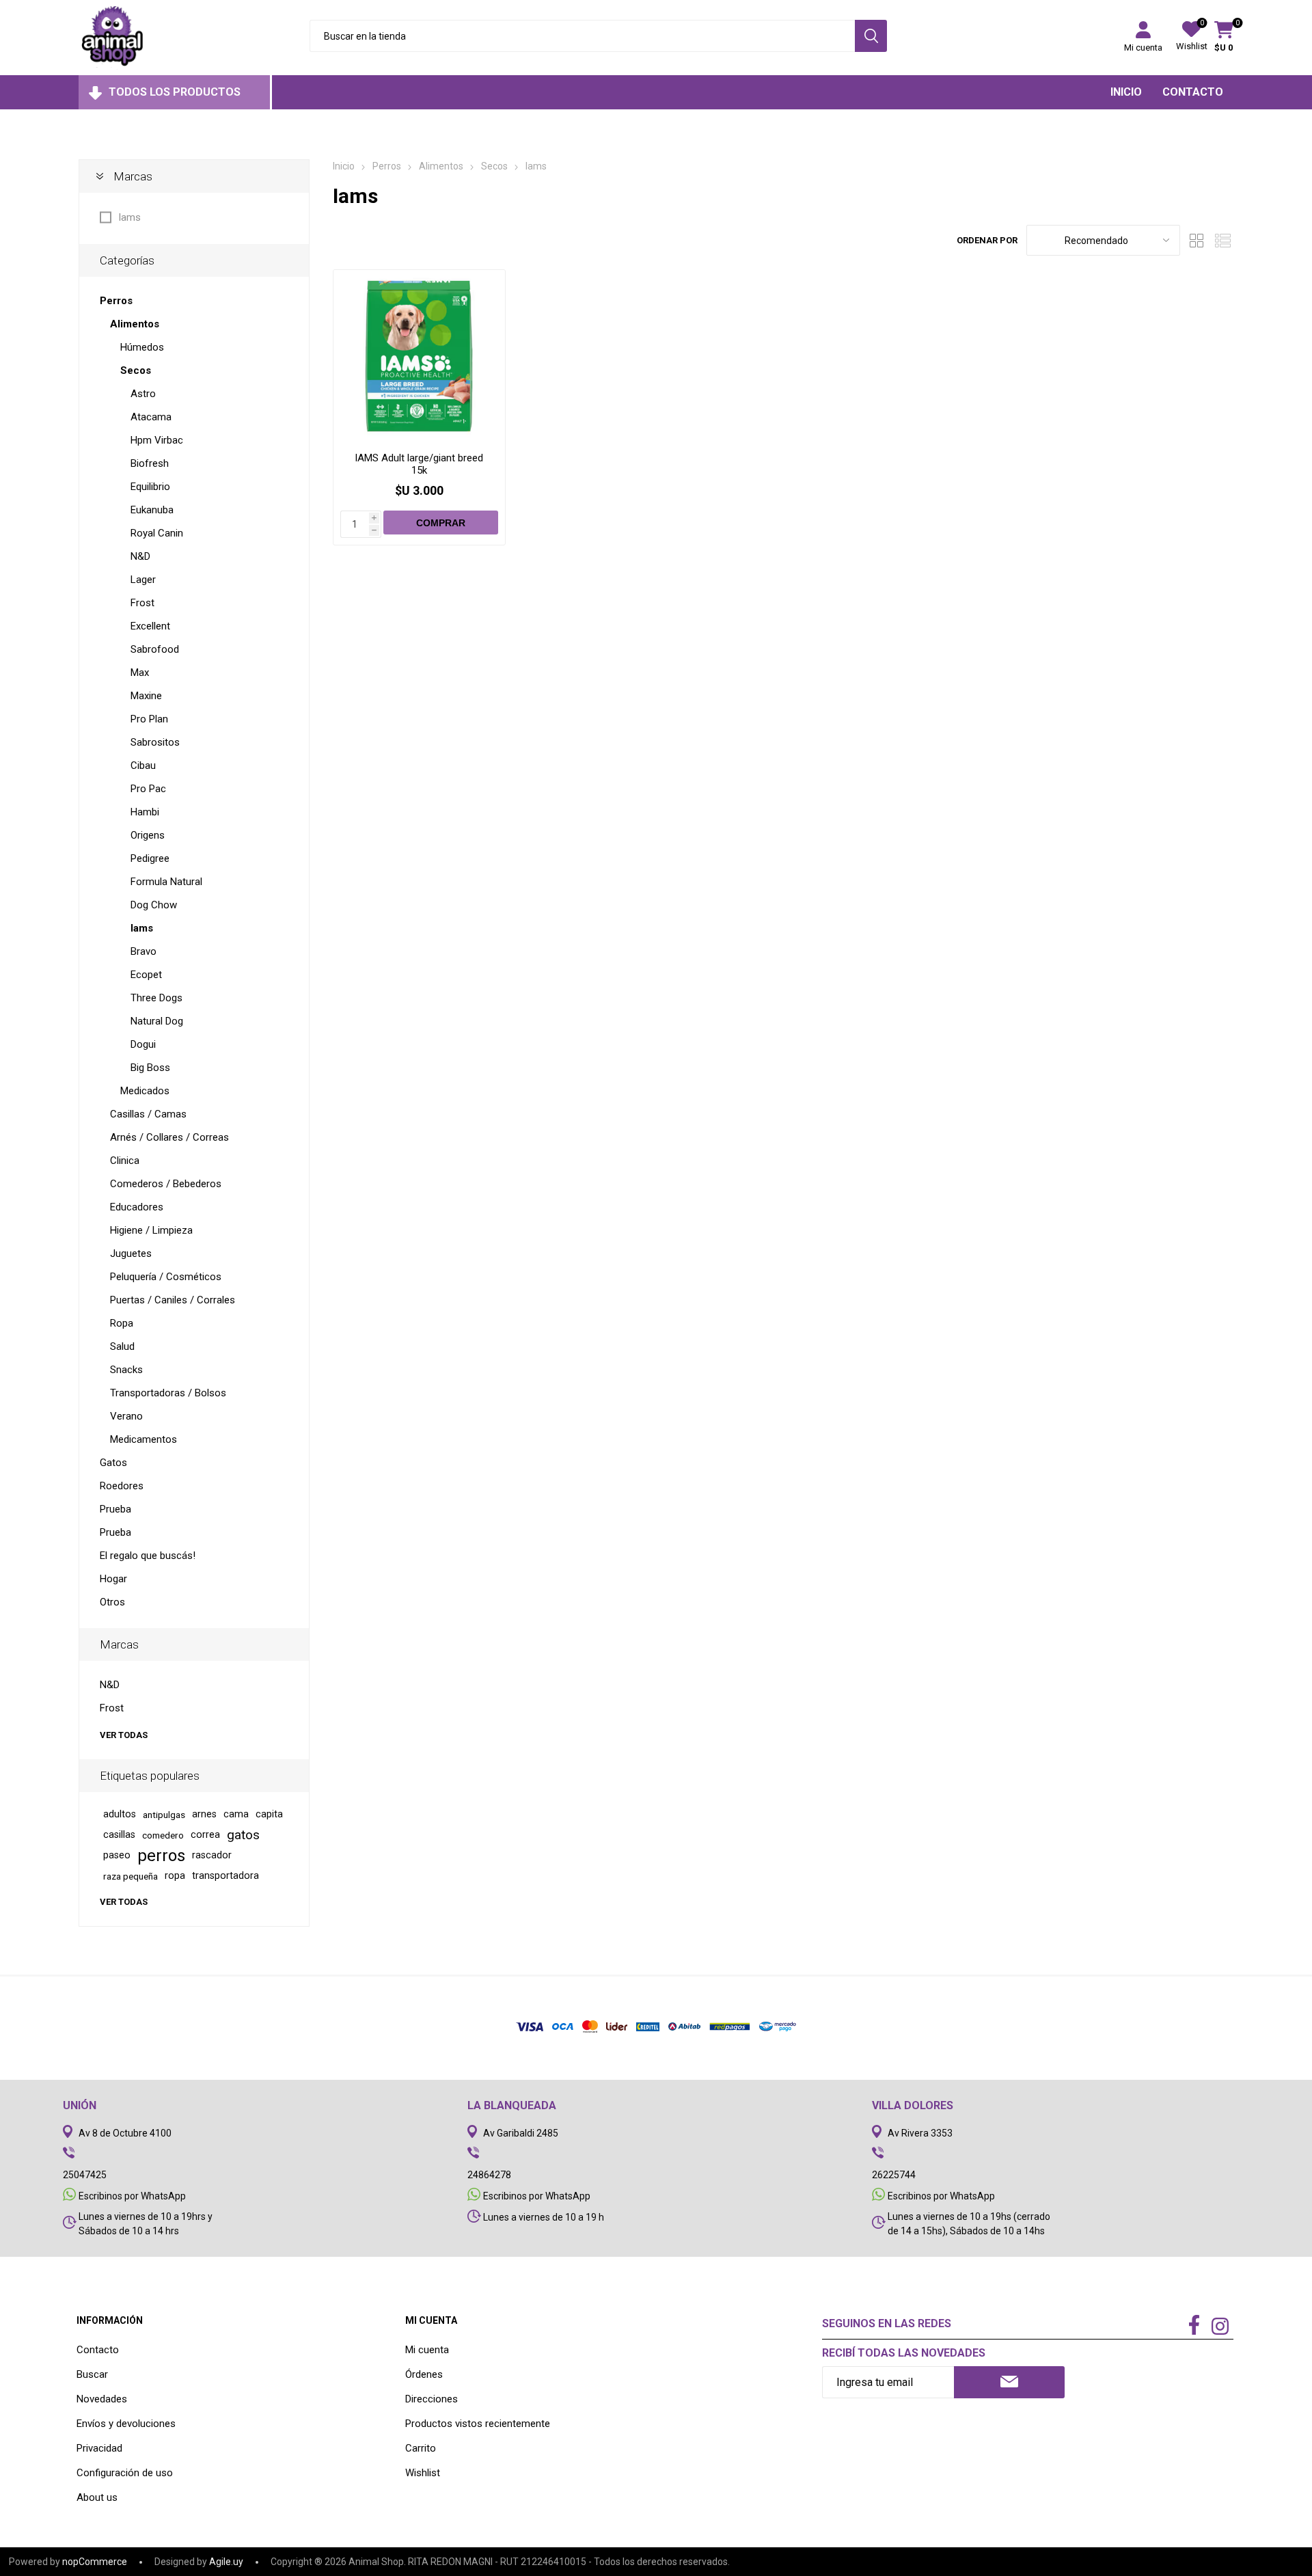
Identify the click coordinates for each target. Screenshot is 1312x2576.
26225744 (894, 2175)
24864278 (489, 2175)
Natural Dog (157, 1021)
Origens (148, 835)
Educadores (137, 1207)
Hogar (113, 1579)
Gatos (113, 1463)
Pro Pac (148, 789)
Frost (142, 603)
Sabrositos (155, 742)
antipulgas (164, 1815)
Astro (143, 394)
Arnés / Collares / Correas (169, 1137)
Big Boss (150, 1068)
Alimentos (135, 324)
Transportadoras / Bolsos (168, 1393)
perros (161, 1856)
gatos (243, 1835)
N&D (140, 556)
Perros (116, 301)
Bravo (143, 951)
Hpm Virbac (157, 440)
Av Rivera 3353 (920, 2133)
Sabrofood (155, 649)
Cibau (143, 765)
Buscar (92, 2374)
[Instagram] (1220, 2328)
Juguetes (131, 1253)
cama (236, 1814)
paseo (117, 1855)
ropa (175, 1876)
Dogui (143, 1044)
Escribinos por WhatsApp (132, 2196)
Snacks (126, 1370)
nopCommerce (95, 2562)
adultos (120, 1814)
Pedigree (150, 858)
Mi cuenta (1143, 48)
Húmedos (142, 347)
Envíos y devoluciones (126, 2424)
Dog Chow (154, 905)
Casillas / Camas (148, 1114)
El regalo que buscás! (148, 1556)
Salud (122, 1346)
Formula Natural (166, 882)
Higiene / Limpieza (151, 1230)
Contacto (98, 2350)
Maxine (146, 696)
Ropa (122, 1323)
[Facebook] (1194, 2326)
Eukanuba (152, 510)
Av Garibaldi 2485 (521, 2133)
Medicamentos (143, 1439)
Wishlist (423, 2473)
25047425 (85, 2175)
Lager (143, 580)
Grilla (1197, 240)
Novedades (102, 2399)
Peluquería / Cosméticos (166, 1277)
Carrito (421, 2448)
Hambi (145, 812)
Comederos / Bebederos (166, 1184)
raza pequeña (131, 1876)
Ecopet (146, 975)
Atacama (151, 417)
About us (97, 2497)
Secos (136, 370)
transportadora (225, 1876)
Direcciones (432, 2399)
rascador (212, 1855)
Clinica (125, 1161)
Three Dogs (156, 998)
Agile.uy (226, 2562)
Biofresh (150, 463)
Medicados (145, 1091)
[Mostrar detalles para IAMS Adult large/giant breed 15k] (419, 356)
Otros (112, 1602)
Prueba (115, 1509)
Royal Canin (157, 533)
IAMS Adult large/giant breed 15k (419, 464)
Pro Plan (149, 719)
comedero (163, 1835)
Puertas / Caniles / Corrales (173, 1300)
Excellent (150, 626)
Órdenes (424, 2374)
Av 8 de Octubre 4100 (125, 2133)
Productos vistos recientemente (478, 2424)
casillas (119, 1835)
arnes (204, 1814)
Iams (129, 217)
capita (269, 1814)
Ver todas (124, 1735)
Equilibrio (150, 487)
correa (205, 1835)
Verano (126, 1416)
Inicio (344, 166)
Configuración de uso (125, 2473)
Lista (1223, 240)
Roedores (122, 1486)
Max (140, 673)
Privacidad (99, 2448)
